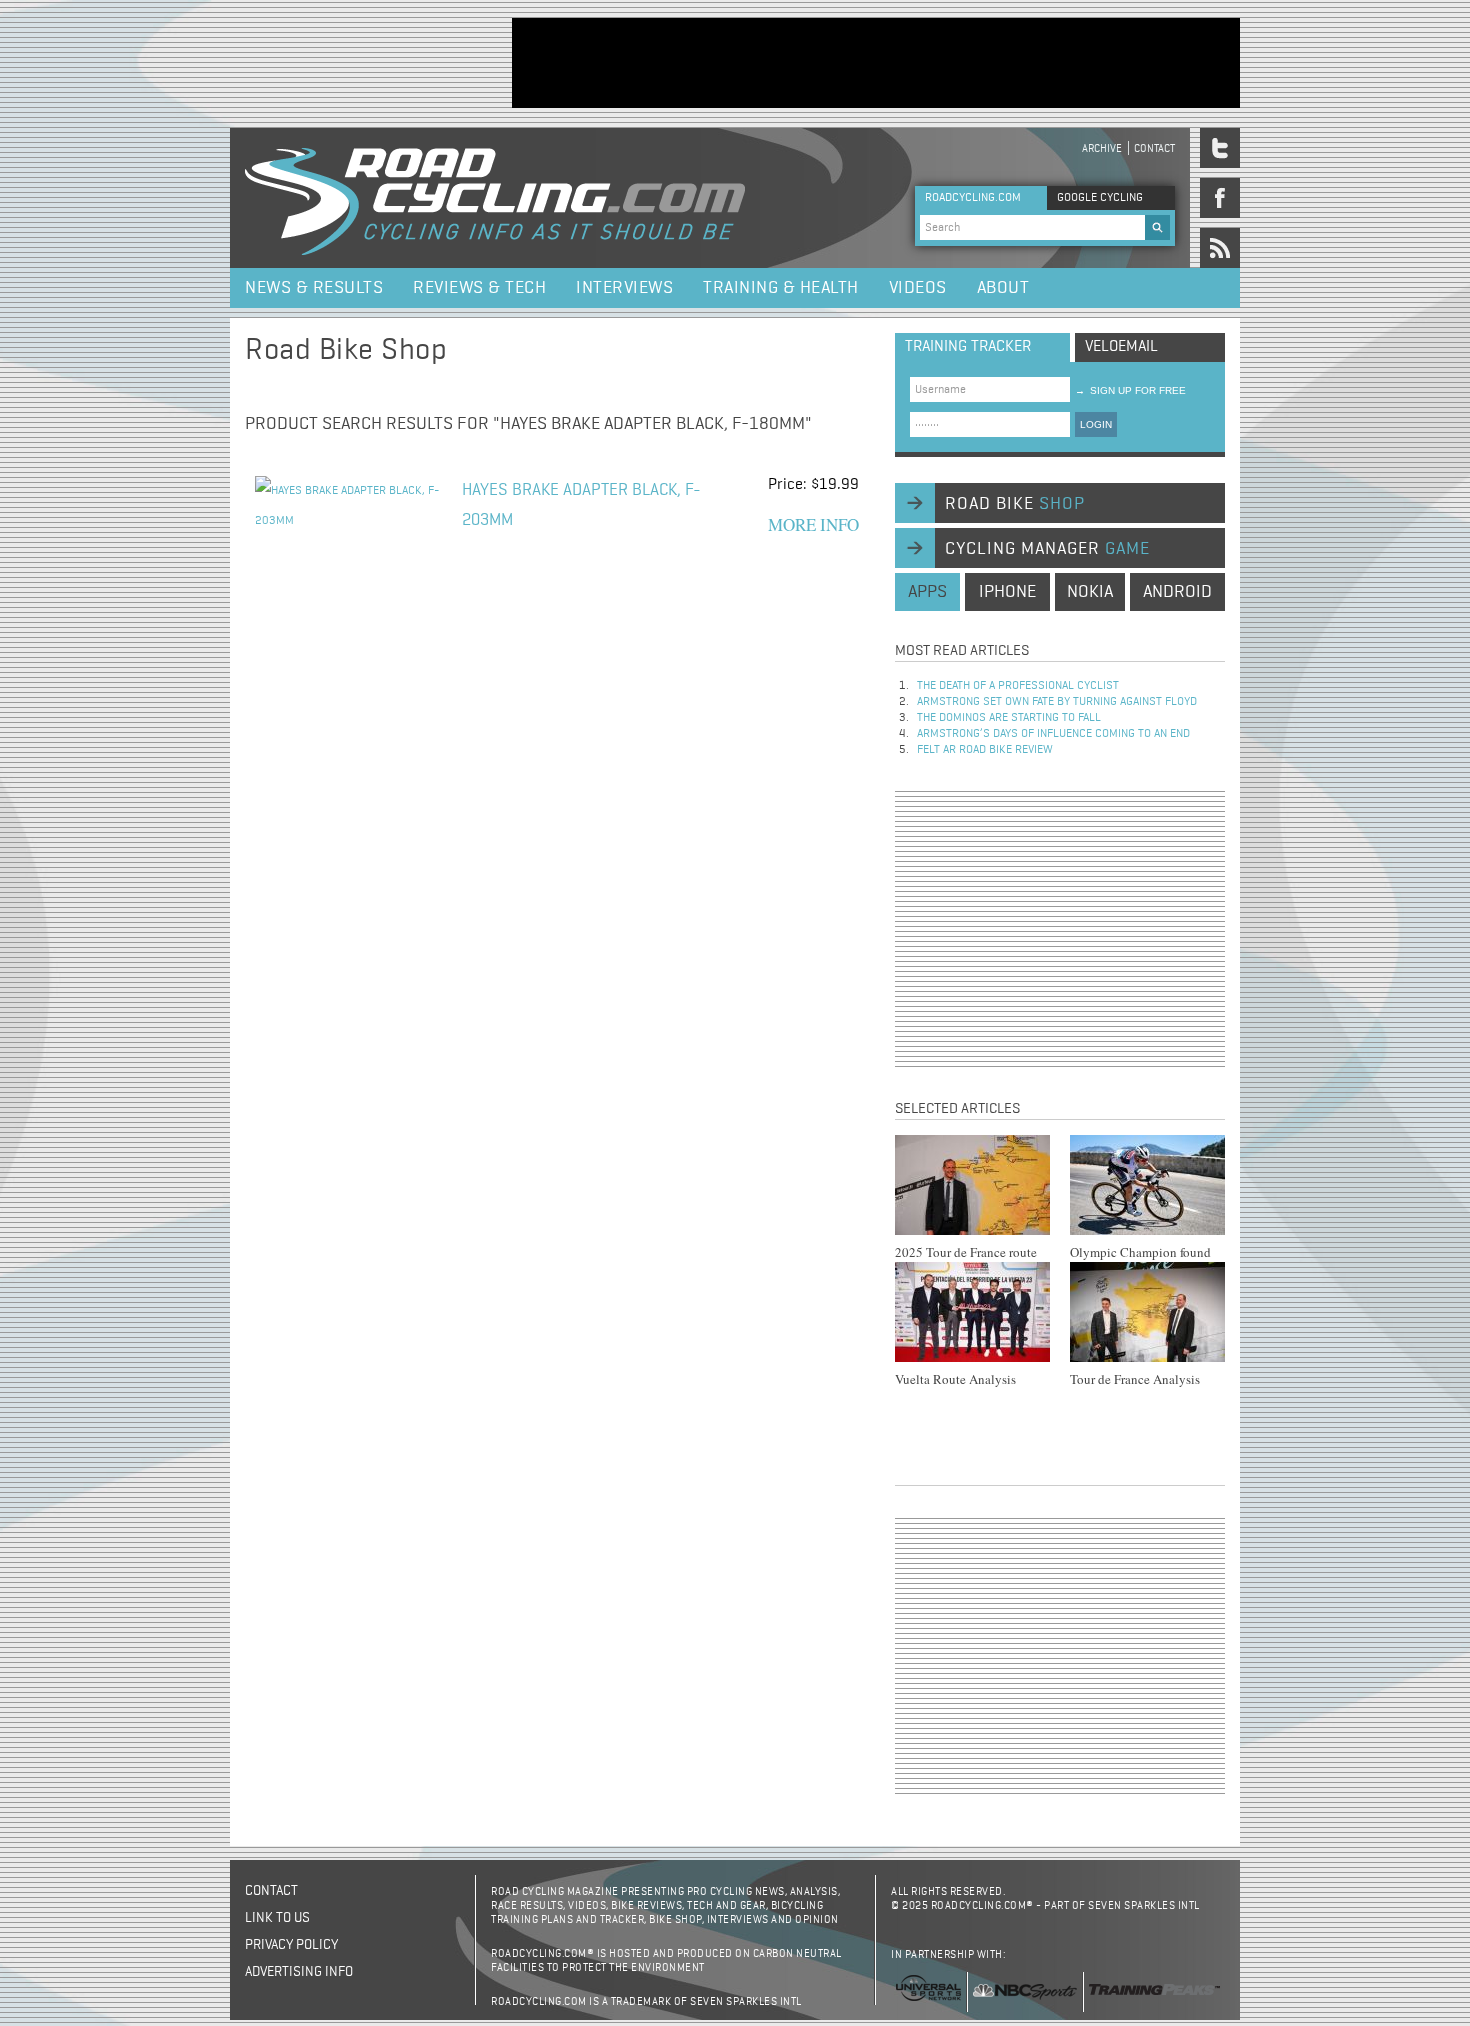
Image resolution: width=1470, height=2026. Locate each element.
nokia (1090, 592)
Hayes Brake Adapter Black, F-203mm (581, 505)
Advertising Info (299, 1972)
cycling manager (1047, 549)
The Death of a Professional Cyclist (1018, 686)
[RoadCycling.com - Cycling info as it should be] (495, 198)
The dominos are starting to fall (1009, 718)
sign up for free (1130, 390)
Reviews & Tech (479, 288)
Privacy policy (291, 1945)
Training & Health (781, 288)
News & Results (314, 288)
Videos (918, 288)
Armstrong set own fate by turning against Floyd (1057, 702)
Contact (1154, 148)
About (1003, 288)
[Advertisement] (876, 63)
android (1177, 592)
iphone (1007, 592)
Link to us (277, 1918)
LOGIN (1096, 424)
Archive (1102, 148)
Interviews (624, 288)
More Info (813, 524)
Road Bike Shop (346, 351)
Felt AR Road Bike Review (985, 750)
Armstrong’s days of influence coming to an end (1053, 734)
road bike (1015, 504)
